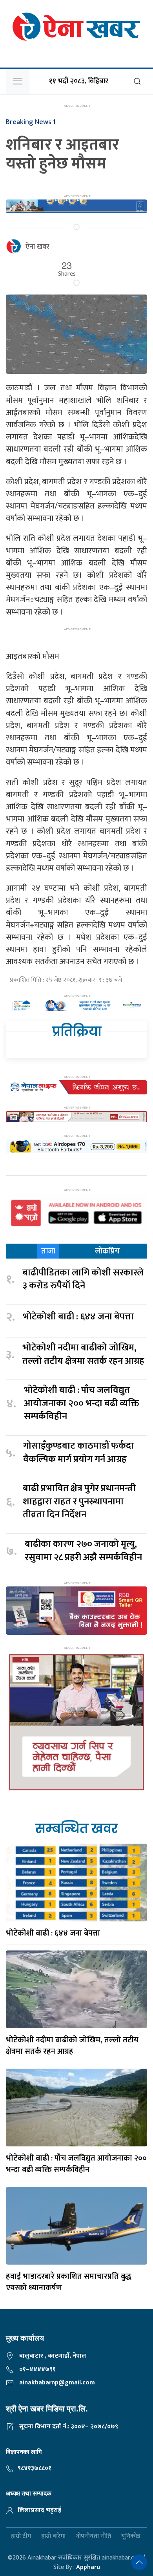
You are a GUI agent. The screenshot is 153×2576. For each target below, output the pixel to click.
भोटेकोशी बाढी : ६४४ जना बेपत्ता (78, 1317)
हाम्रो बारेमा (53, 2537)
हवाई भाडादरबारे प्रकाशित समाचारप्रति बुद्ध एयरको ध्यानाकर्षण (69, 2282)
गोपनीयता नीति (93, 2537)
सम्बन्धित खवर (76, 1829)
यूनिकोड (131, 2537)
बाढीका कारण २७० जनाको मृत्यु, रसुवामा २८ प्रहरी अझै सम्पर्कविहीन (83, 1551)
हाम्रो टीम (21, 2537)
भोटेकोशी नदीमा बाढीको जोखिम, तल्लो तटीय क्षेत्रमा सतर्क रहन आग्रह (83, 1355)
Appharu (88, 2567)
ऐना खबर (37, 247)
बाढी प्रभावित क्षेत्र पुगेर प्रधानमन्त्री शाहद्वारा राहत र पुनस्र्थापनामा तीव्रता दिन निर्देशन (79, 1502)
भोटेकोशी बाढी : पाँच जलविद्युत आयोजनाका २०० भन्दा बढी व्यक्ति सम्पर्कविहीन (82, 1404)
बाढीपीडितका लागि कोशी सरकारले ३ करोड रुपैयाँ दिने (83, 1280)
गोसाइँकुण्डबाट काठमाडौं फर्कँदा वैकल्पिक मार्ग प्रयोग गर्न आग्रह (78, 1453)
